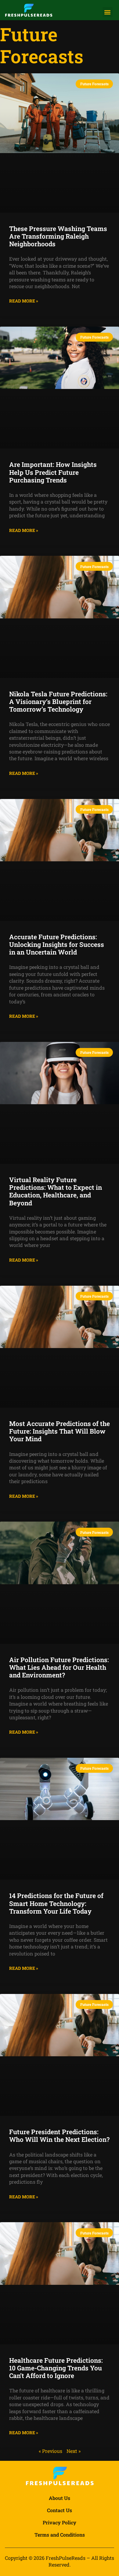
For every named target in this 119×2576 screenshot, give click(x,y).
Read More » (24, 301)
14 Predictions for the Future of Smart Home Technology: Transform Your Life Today (56, 1903)
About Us (60, 2498)
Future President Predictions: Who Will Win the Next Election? (59, 2136)
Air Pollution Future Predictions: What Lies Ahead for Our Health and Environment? (59, 1667)
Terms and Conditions (60, 2535)
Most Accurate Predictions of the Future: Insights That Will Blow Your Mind (60, 1431)
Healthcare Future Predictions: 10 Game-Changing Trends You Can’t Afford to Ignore (56, 2368)
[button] (108, 12)
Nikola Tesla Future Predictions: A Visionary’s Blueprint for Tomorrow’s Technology (58, 702)
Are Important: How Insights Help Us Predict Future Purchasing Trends (53, 472)
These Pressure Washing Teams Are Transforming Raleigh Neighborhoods (58, 236)
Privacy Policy (60, 2522)
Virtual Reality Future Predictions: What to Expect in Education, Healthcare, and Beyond (56, 1191)
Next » (74, 2451)
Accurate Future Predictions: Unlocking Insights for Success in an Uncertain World (57, 944)
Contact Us (60, 2510)
